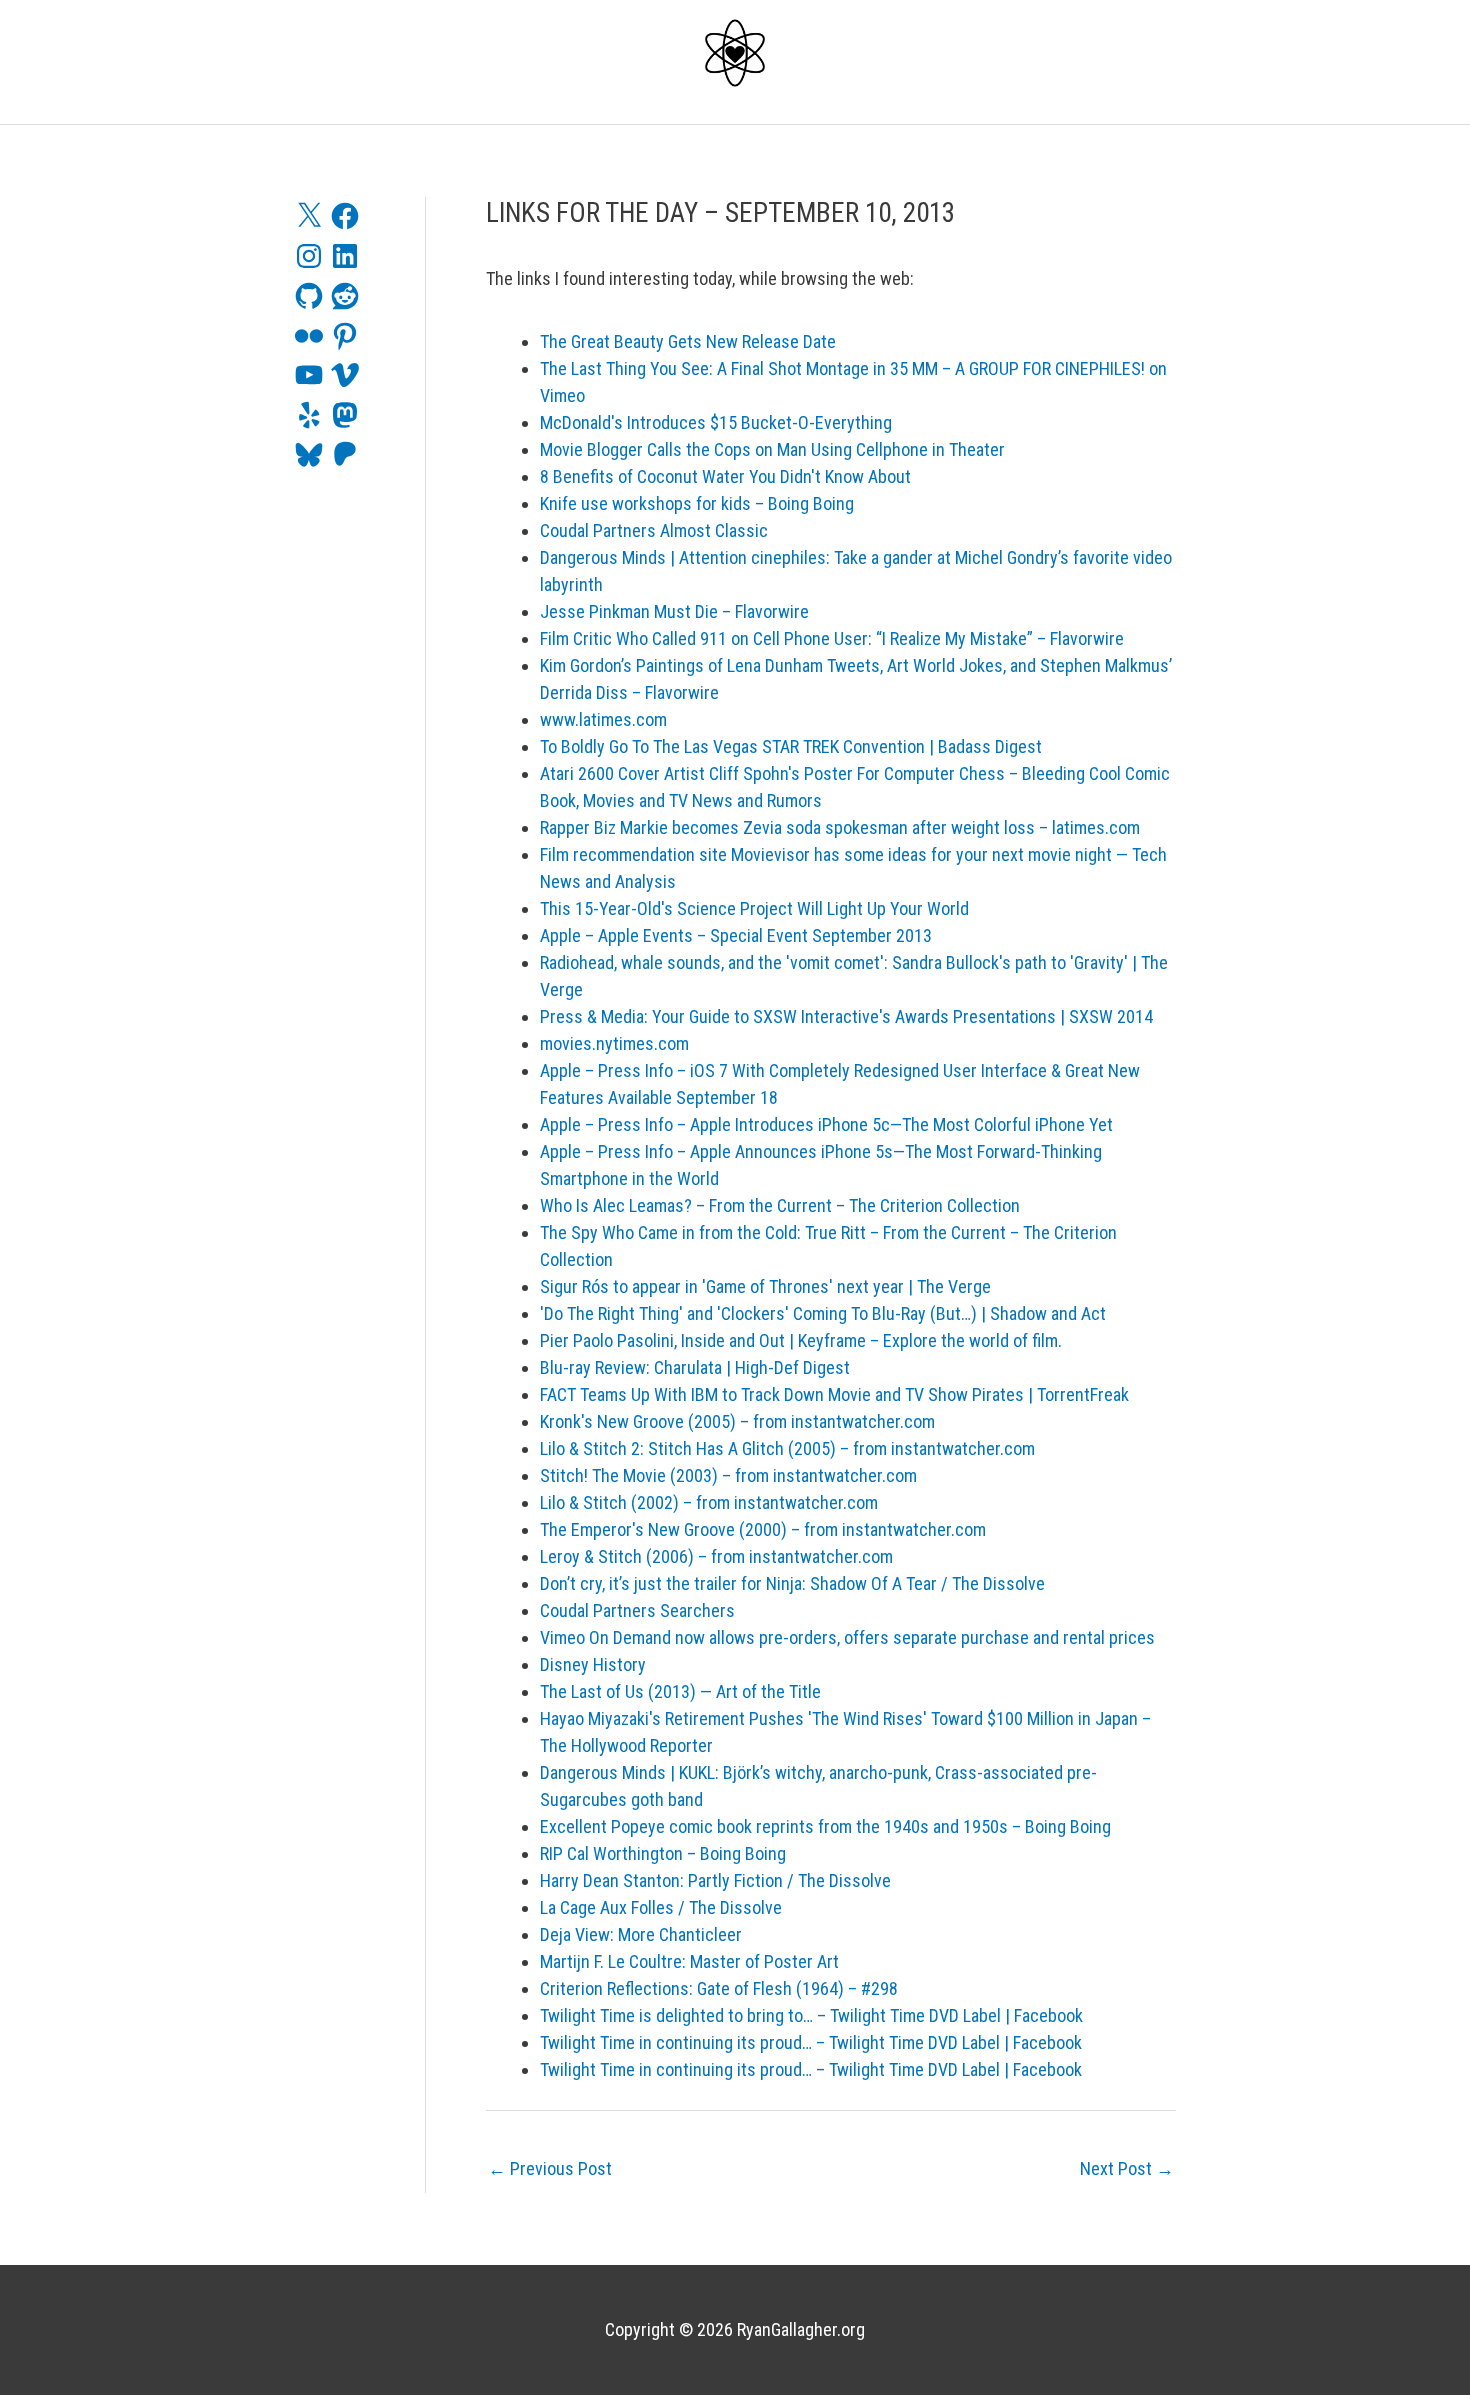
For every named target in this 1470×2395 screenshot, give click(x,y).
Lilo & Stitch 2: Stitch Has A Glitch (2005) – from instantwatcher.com (787, 1448)
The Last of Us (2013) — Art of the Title (680, 1691)
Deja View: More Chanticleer (641, 1934)
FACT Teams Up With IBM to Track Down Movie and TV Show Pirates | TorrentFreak (834, 1394)
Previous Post (550, 2168)
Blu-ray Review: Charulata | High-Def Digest (695, 1367)
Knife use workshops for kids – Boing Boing (697, 503)
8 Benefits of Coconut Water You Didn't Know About (725, 476)
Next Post (1127, 2168)
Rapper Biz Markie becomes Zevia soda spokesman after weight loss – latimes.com (840, 827)
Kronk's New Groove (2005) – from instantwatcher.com (737, 1421)
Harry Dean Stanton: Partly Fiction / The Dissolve (715, 1880)
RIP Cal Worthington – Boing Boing (663, 1853)
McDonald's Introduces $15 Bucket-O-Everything (716, 422)
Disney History (593, 1664)
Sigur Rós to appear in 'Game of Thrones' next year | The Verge (765, 1286)
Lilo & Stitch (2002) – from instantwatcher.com (709, 1502)
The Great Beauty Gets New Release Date (688, 341)
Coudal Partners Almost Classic (654, 530)
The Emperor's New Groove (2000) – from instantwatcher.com (763, 1529)
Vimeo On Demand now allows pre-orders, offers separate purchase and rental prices (847, 1637)
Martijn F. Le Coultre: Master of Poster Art (689, 1961)
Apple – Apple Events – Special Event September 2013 (736, 935)
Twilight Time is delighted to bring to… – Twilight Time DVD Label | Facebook (811, 2015)
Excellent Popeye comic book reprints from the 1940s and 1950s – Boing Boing (825, 1826)
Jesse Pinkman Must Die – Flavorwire (674, 611)
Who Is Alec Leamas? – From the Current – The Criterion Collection (780, 1205)
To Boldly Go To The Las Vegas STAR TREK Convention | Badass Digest (791, 746)
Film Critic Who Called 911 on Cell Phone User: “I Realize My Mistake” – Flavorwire (832, 638)
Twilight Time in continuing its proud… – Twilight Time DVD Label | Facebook (811, 2042)
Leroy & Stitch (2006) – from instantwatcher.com (716, 1556)
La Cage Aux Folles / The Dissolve (661, 1907)
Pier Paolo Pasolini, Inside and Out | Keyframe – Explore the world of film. (801, 1340)
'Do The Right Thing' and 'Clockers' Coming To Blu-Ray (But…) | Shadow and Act (823, 1313)
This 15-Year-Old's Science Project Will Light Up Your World (754, 908)
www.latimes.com (603, 719)
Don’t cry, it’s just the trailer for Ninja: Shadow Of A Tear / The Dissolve (792, 1583)
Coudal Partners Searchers (637, 1610)
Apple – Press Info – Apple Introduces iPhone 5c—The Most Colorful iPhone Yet (826, 1124)
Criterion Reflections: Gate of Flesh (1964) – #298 (719, 1988)
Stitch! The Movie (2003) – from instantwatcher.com (728, 1475)
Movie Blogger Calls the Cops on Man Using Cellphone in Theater (772, 449)
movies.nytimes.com (614, 1043)
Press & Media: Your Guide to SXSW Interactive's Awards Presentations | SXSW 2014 (846, 1016)
